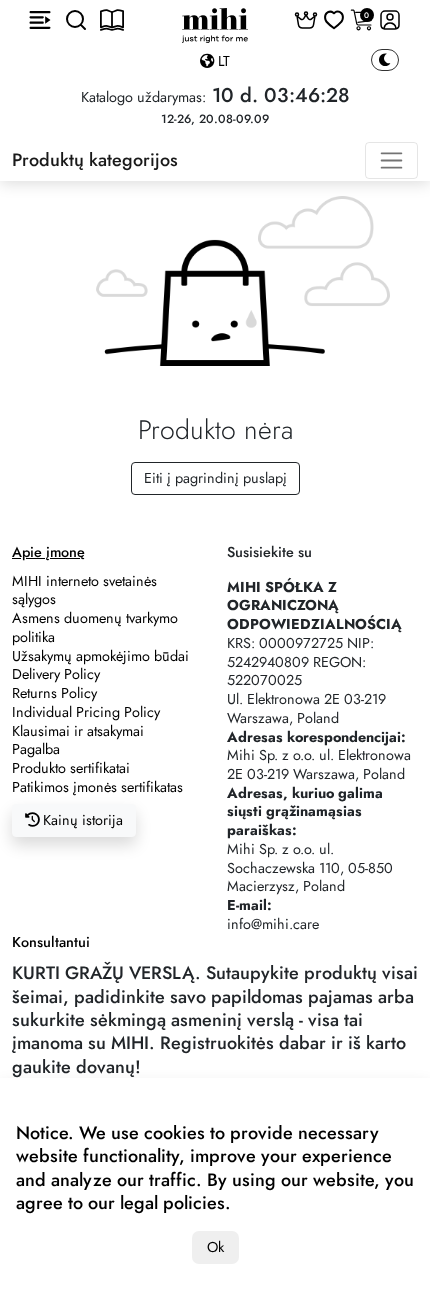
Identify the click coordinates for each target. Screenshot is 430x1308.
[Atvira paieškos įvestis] (76, 20)
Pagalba (36, 749)
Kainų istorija (81, 820)
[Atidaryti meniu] (40, 20)
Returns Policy (54, 693)
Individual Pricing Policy (86, 712)
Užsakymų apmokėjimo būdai (100, 656)
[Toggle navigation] (391, 160)
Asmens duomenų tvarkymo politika (95, 627)
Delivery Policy (56, 674)
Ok (215, 1247)
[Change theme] (385, 60)
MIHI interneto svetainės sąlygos (84, 590)
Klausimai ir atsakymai (78, 731)
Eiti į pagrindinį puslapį (215, 478)
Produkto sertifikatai (71, 768)
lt (222, 61)
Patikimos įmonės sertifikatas (97, 787)
